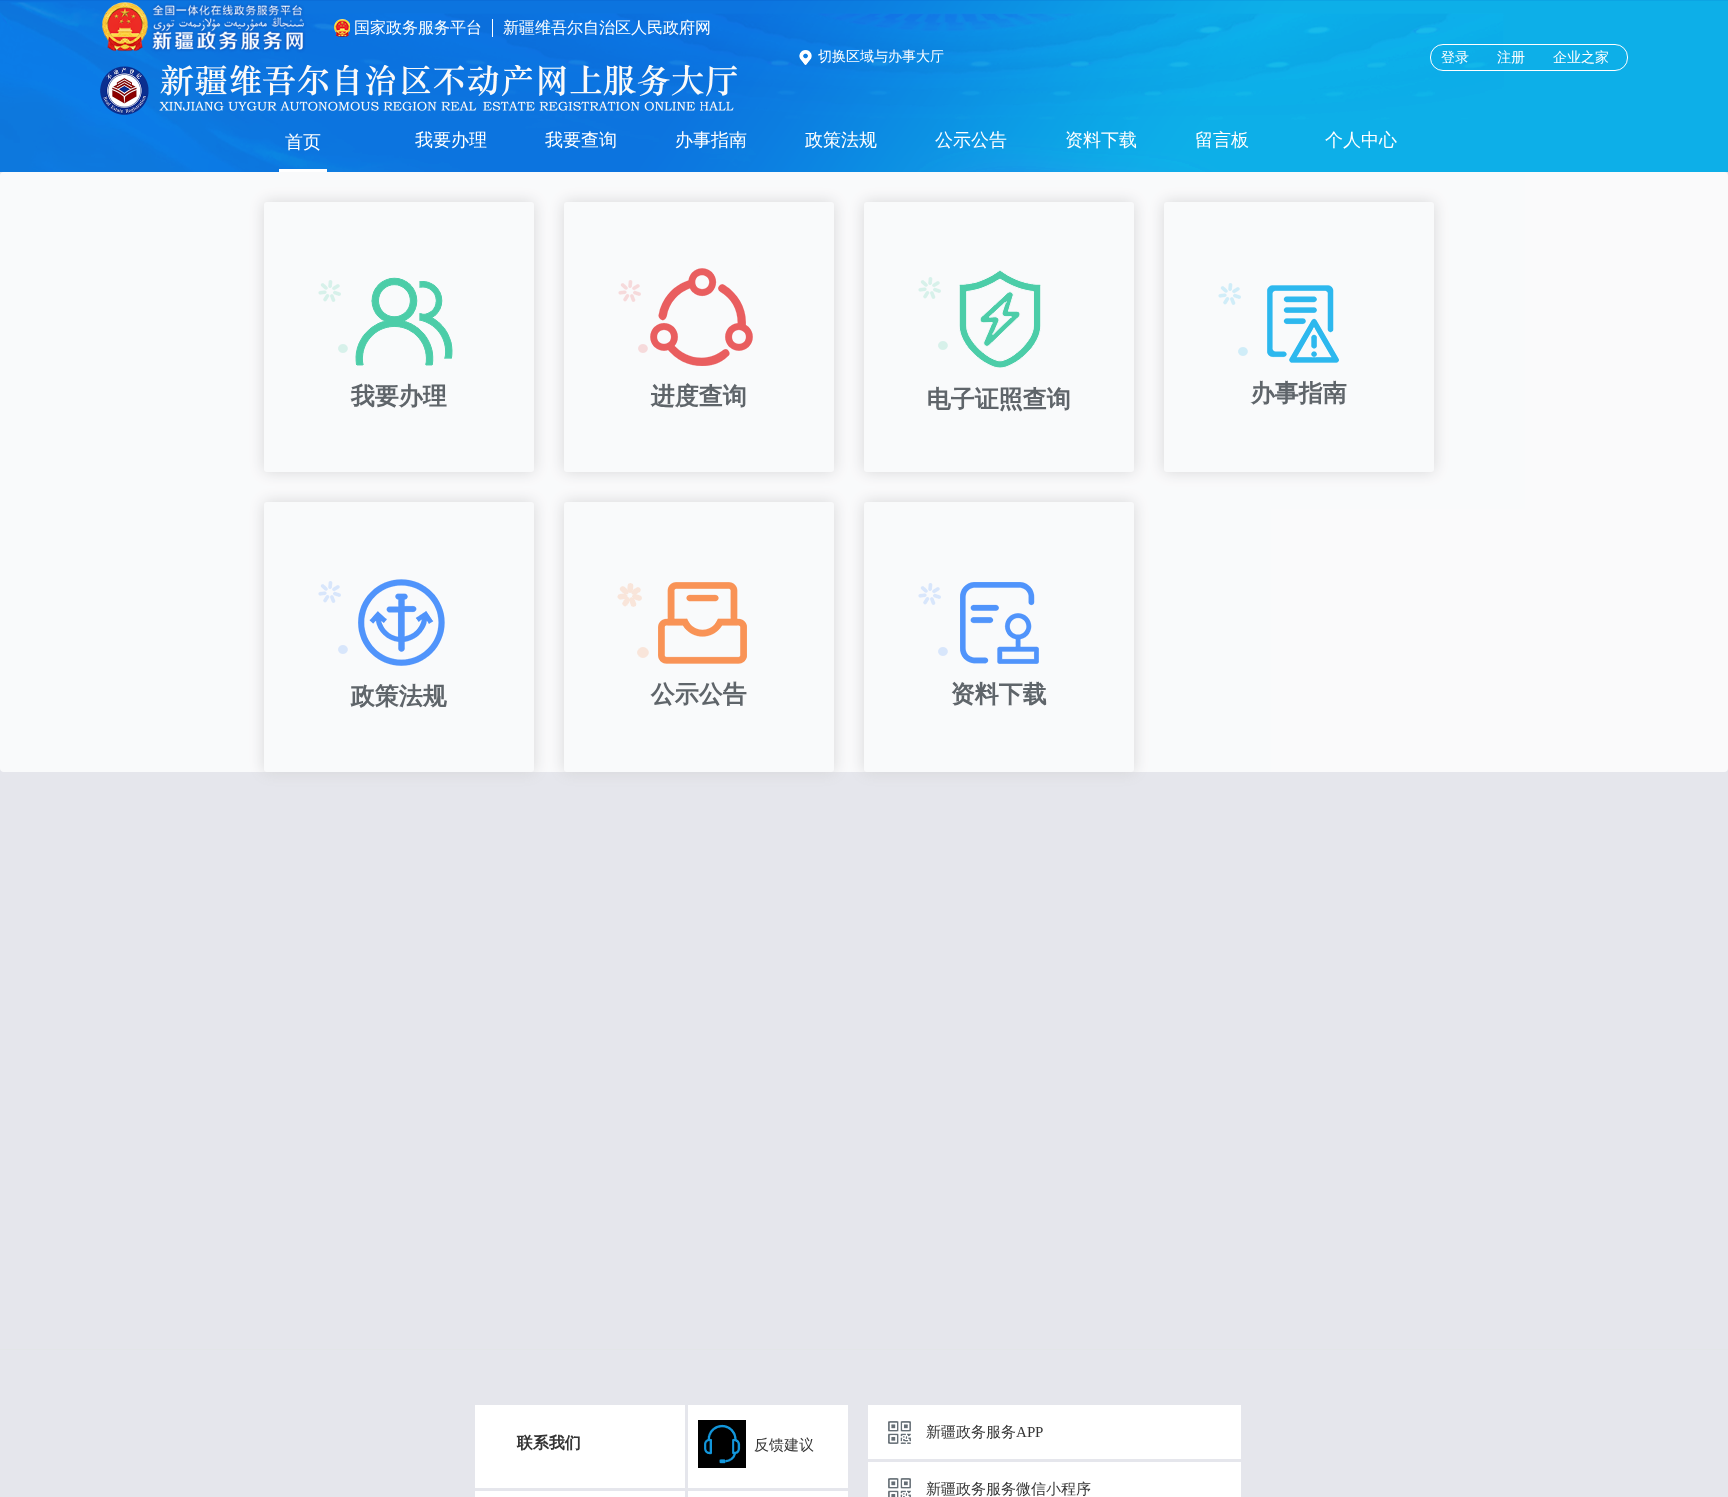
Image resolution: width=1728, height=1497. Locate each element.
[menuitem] (303, 143)
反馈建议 (784, 1445)
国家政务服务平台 (418, 27)
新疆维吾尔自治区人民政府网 (607, 27)
